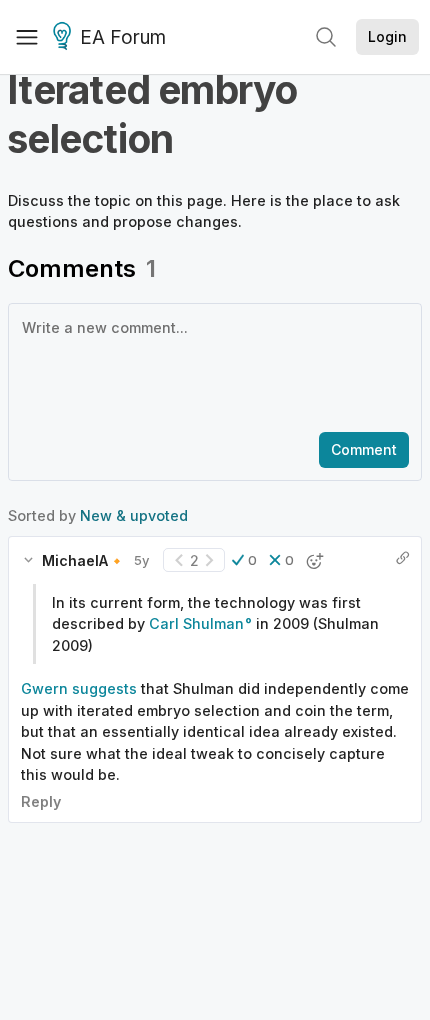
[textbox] (211, 366)
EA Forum (123, 37)
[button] (244, 560)
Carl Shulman (196, 623)
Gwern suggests (79, 688)
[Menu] (27, 37)
